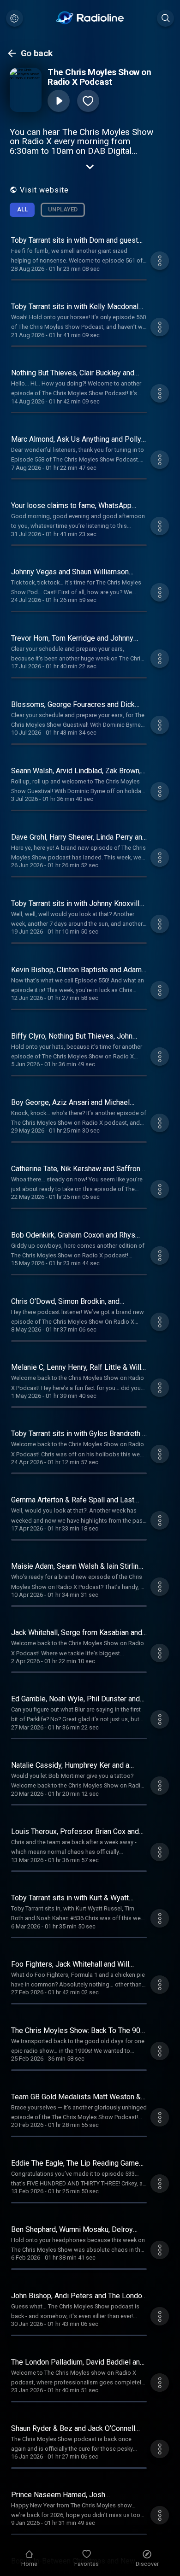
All (22, 209)
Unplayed (63, 209)
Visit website (44, 190)
